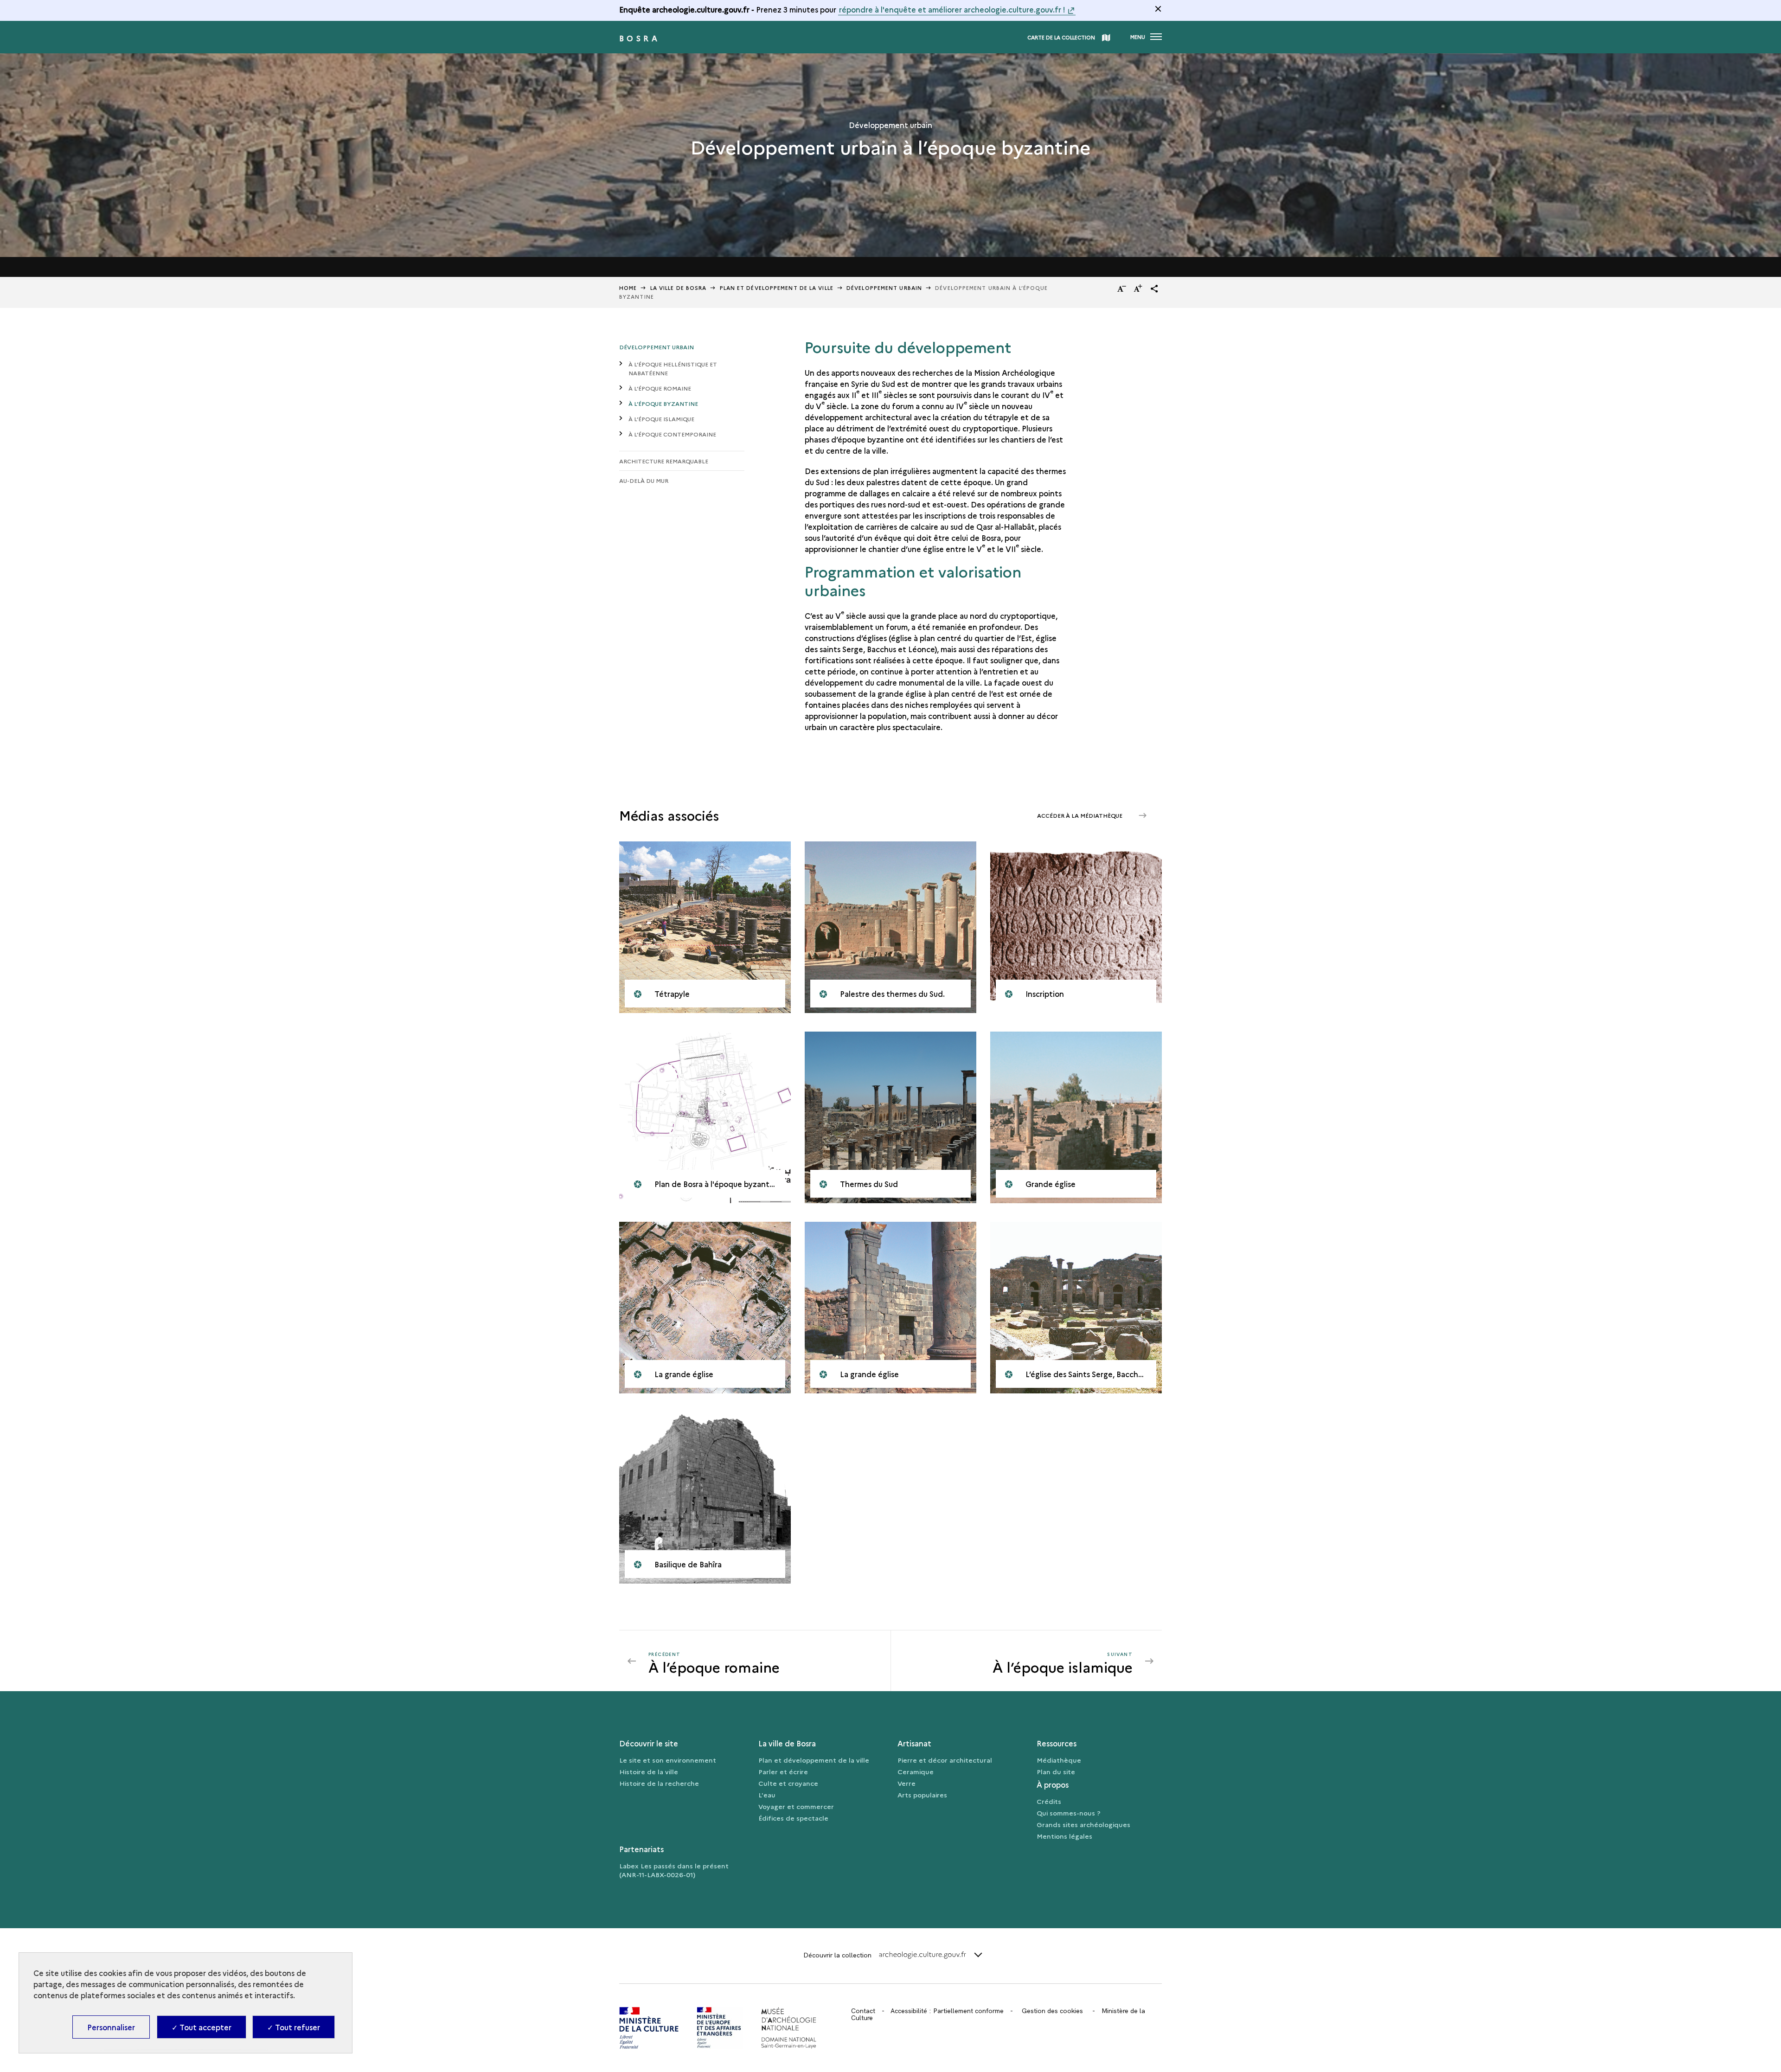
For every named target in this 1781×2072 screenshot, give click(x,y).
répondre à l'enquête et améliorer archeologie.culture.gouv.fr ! (952, 9)
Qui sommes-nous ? (1069, 1813)
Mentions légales (1064, 1836)
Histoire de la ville (649, 1771)
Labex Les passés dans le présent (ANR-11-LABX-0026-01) (674, 1870)
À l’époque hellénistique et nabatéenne (673, 368)
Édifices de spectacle (793, 1818)
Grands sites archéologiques (1083, 1824)
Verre (907, 1783)
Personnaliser (111, 2027)
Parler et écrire (783, 1771)
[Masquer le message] (1158, 9)
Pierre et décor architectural (945, 1760)
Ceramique (916, 1771)
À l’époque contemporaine (672, 434)
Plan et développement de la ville (814, 1760)
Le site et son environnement (668, 1760)
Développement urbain (884, 288)
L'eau (767, 1795)
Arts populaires (922, 1795)
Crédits (1049, 1801)
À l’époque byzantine (663, 403)
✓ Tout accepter (202, 2027)
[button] (1154, 289)
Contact (863, 2011)
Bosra (640, 38)
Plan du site (1056, 1771)
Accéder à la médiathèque (1080, 815)
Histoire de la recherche (659, 1783)
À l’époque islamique (661, 419)
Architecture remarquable (664, 461)
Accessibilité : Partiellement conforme (947, 2011)
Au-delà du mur (644, 480)
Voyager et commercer (796, 1806)
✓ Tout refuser (294, 2027)
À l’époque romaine (660, 388)
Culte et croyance (788, 1783)
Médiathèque (1059, 1760)
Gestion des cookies (1052, 2011)
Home (628, 288)
